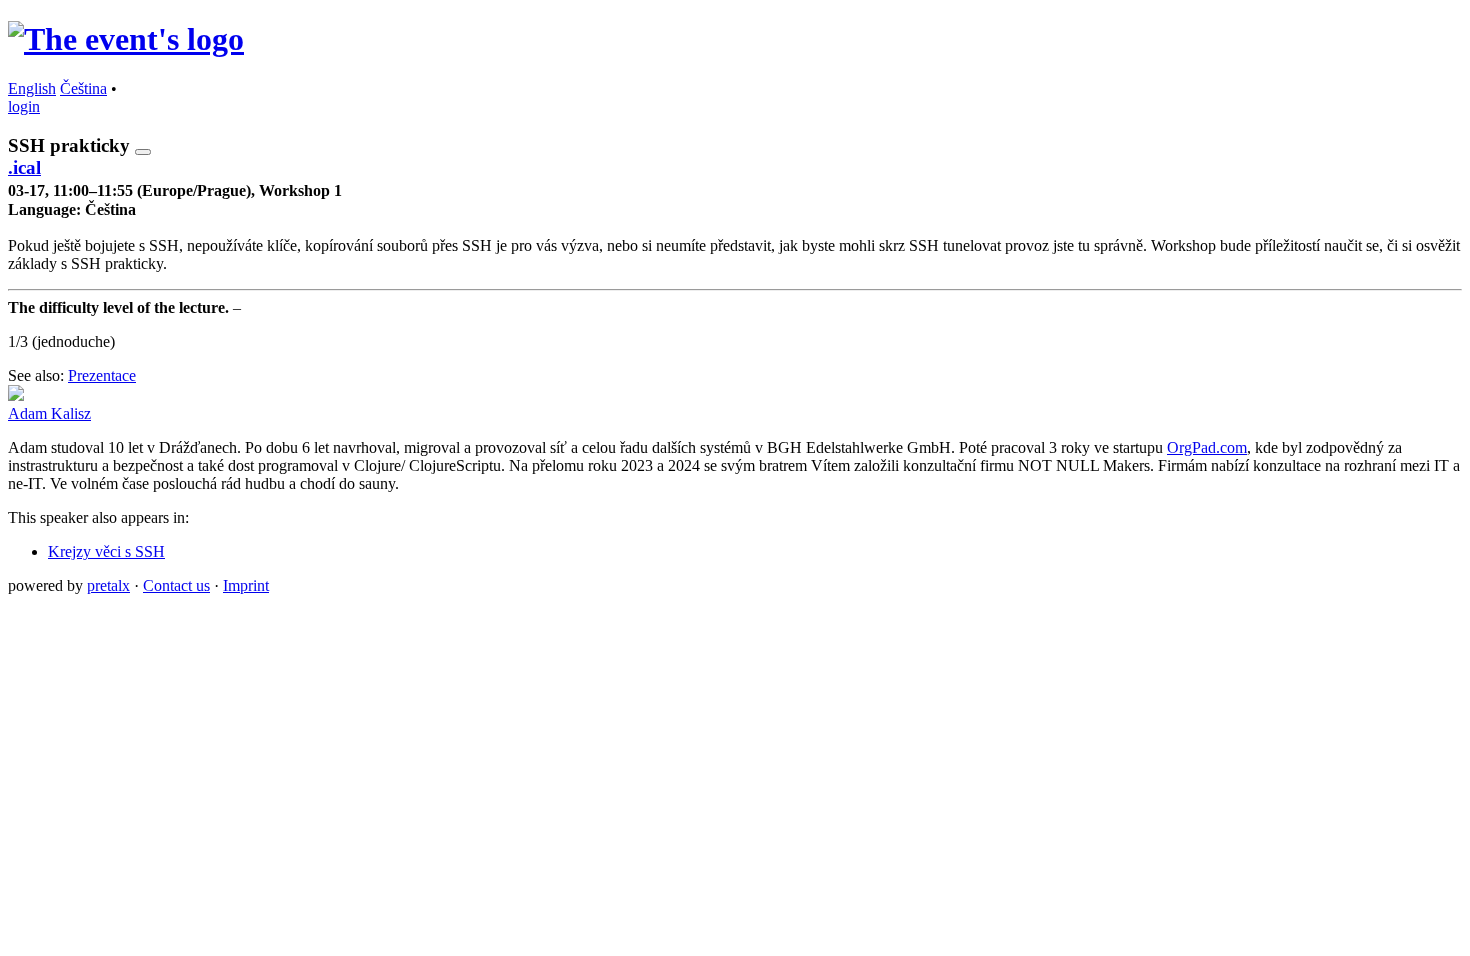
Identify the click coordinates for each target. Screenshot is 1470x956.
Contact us (176, 585)
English (32, 88)
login (24, 106)
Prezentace (102, 375)
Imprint (246, 585)
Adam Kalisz (49, 413)
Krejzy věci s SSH (106, 551)
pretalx (108, 585)
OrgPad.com (1207, 447)
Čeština (83, 88)
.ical (24, 167)
